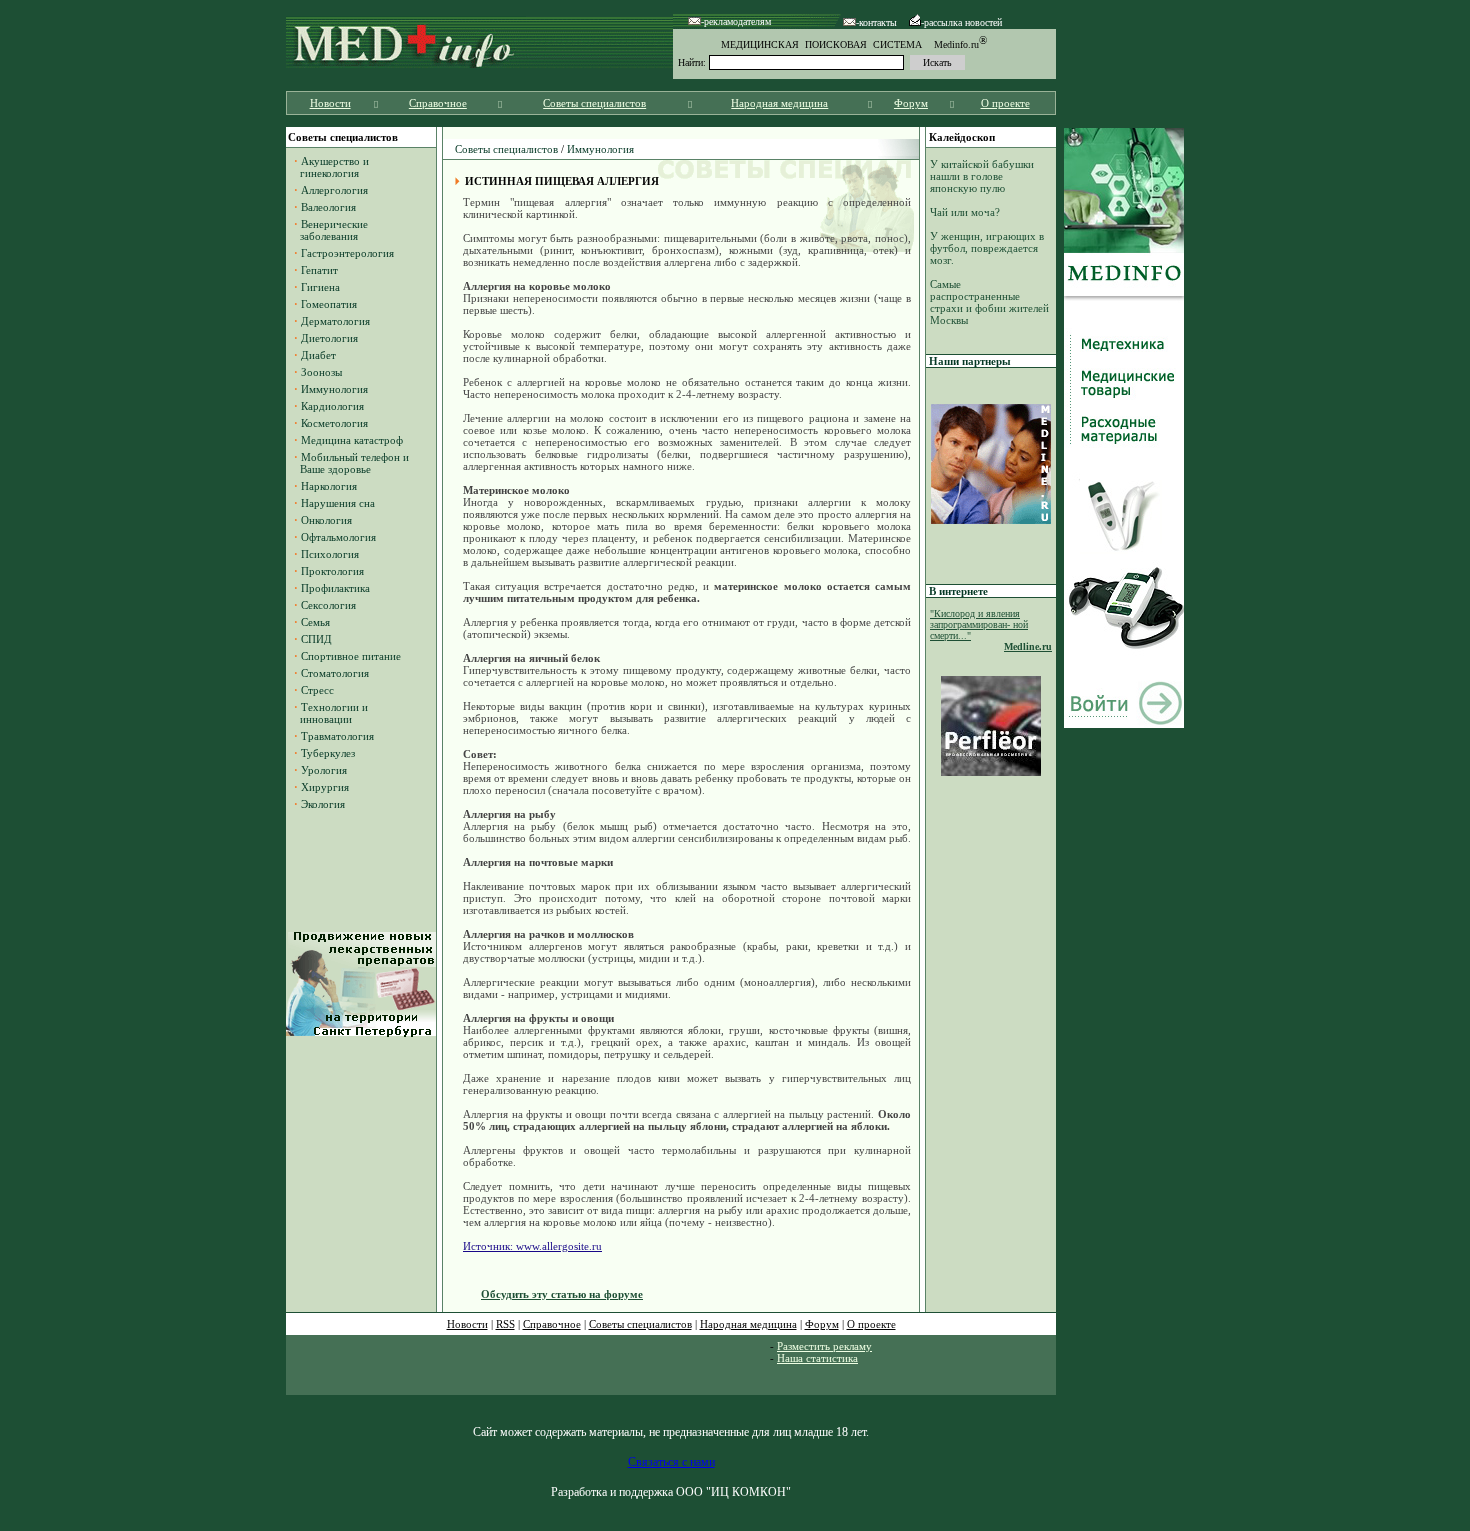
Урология (324, 770)
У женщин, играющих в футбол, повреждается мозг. (987, 248)
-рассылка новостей (961, 22)
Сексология (328, 605)
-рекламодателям (736, 21)
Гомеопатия (329, 304)
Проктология (332, 571)
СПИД (316, 639)
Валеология (328, 207)
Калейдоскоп (962, 137)
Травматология (337, 736)
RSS (505, 1324)
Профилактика (335, 588)
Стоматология (335, 673)
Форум (911, 103)
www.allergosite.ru (559, 1246)
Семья (315, 622)
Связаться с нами (671, 1462)
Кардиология (332, 406)
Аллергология (334, 190)
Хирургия (325, 787)
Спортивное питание (351, 656)
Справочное (438, 103)
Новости (330, 103)
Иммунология (334, 389)
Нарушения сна (338, 503)
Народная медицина (779, 103)
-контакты (876, 22)
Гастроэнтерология (347, 253)
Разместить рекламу (824, 1346)
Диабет (318, 355)
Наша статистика (817, 1358)
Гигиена (320, 287)
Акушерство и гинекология (331, 167)
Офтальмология (338, 537)
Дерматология (335, 321)
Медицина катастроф (352, 440)
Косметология (334, 423)
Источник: (489, 1246)
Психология (330, 554)
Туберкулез (328, 753)
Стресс (317, 690)
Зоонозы (321, 372)
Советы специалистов (594, 103)
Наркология (329, 486)
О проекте (1005, 103)
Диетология (329, 338)
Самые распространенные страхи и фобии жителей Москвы (989, 302)
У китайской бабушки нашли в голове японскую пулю (982, 176)
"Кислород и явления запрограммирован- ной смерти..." (979, 624)
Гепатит (319, 270)
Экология (323, 804)
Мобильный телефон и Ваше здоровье (351, 463)
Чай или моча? (965, 212)
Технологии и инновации (331, 713)
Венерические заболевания (331, 230)
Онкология (326, 520)
